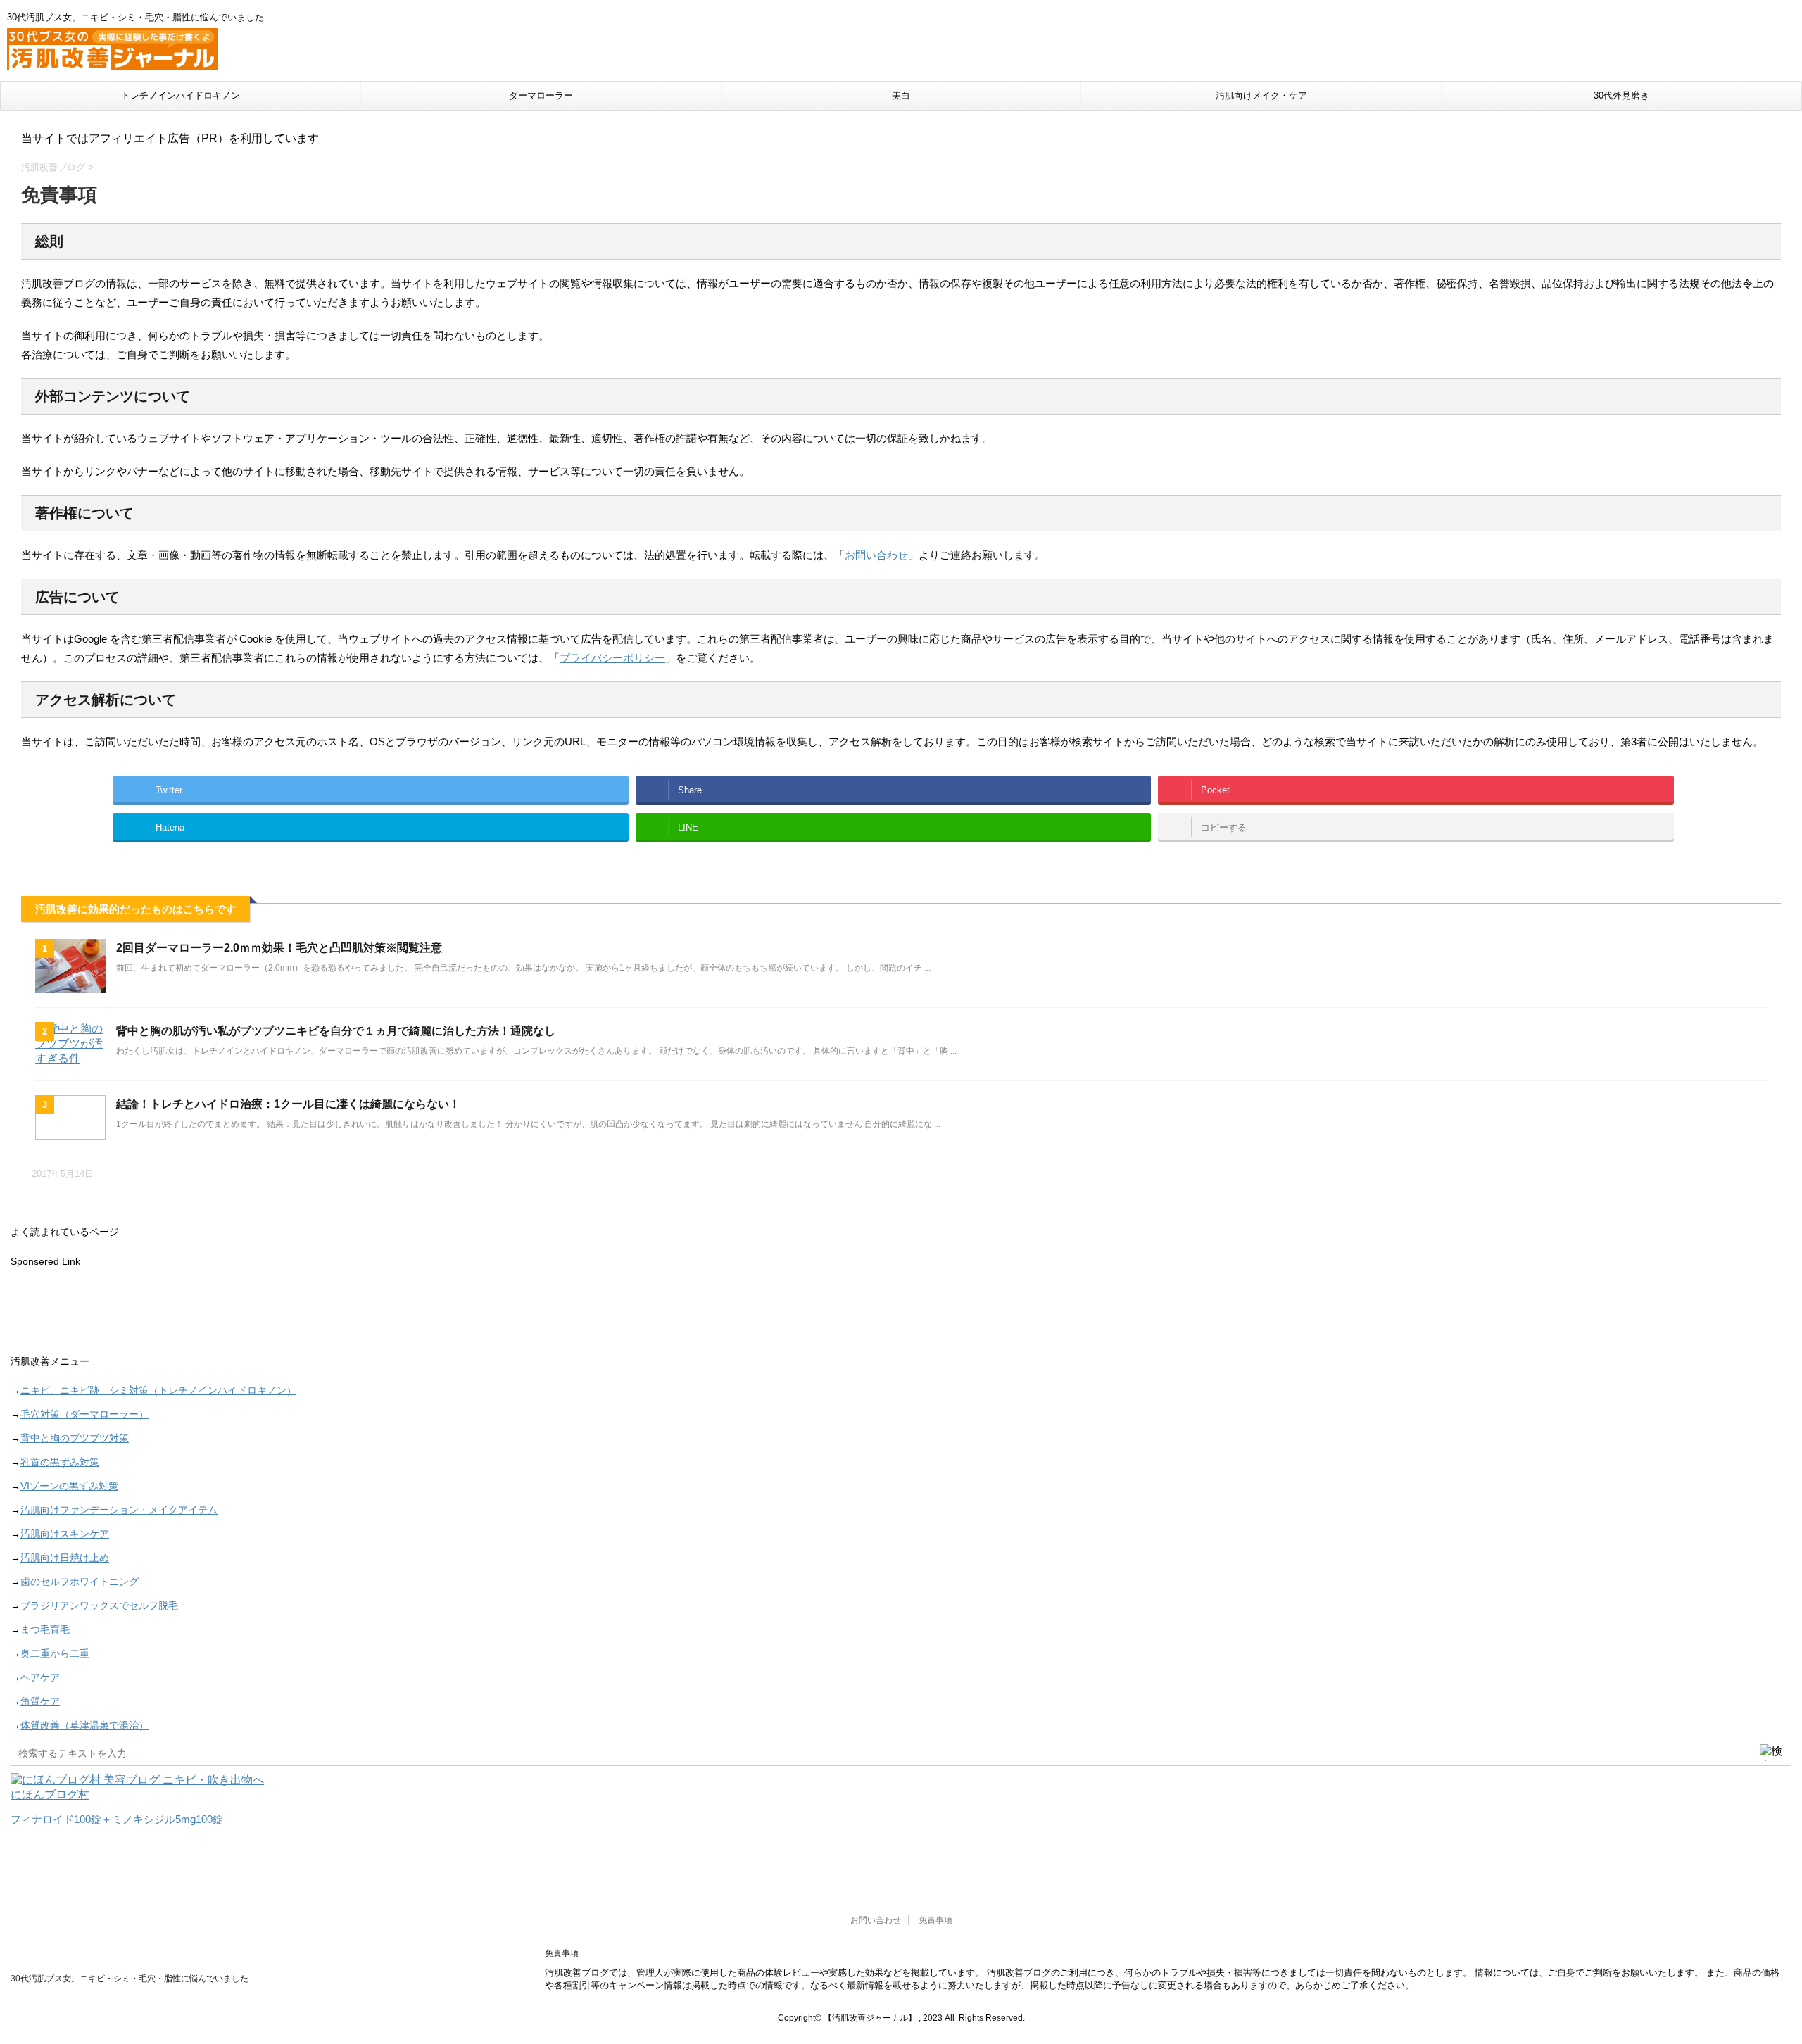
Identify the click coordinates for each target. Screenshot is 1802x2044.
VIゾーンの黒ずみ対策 (69, 1486)
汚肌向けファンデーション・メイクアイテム (119, 1510)
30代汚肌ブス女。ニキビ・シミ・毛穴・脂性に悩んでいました (130, 1979)
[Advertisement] (433, 1313)
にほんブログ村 (50, 1794)
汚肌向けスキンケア (65, 1534)
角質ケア (40, 1701)
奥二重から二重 (55, 1653)
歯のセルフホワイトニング (80, 1582)
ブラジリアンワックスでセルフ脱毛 (99, 1605)
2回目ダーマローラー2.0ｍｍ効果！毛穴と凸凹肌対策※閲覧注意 (279, 948)
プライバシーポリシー (612, 658)
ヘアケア (40, 1677)
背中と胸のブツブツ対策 (75, 1438)
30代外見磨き (1621, 95)
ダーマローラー (541, 95)
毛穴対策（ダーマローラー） (84, 1414)
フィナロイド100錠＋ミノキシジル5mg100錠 (117, 1819)
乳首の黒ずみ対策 (60, 1462)
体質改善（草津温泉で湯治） (84, 1725)
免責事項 (935, 1920)
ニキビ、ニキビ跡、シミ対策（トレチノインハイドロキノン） (158, 1390)
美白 (901, 95)
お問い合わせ (876, 555)
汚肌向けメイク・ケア (1261, 95)
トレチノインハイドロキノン (181, 95)
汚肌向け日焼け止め (65, 1558)
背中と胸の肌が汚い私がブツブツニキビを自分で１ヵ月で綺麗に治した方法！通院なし (336, 1031)
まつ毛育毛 (45, 1629)
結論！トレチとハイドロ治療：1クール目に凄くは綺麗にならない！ (288, 1104)
